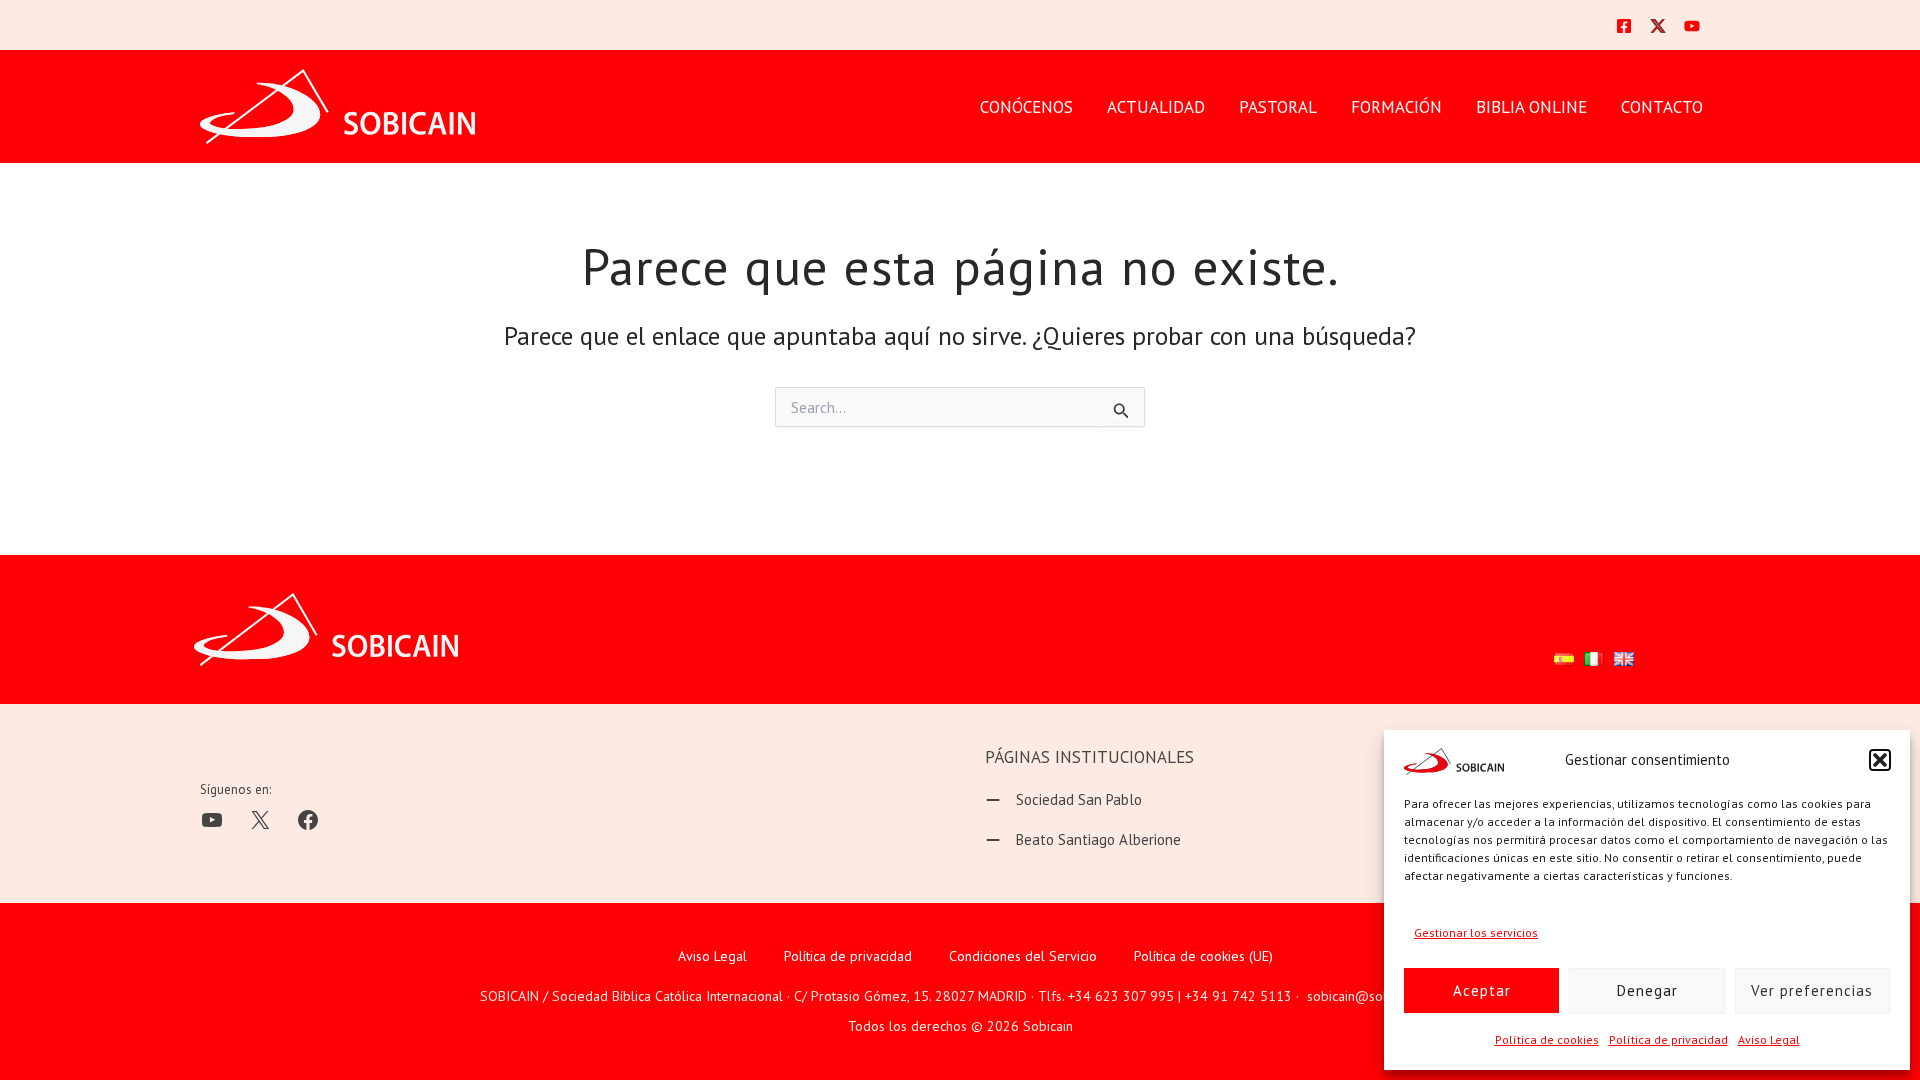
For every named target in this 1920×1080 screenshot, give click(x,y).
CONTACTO (1662, 107)
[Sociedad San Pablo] (1063, 800)
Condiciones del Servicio (1023, 956)
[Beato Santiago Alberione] (1083, 840)
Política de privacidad (1668, 1039)
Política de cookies (1547, 1039)
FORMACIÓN (1396, 107)
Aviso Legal (1769, 1039)
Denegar (1647, 990)
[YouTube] (1692, 26)
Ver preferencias (1812, 990)
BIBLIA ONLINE (1531, 107)
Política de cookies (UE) (1203, 956)
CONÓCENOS (1026, 107)
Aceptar (1482, 990)
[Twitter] (1658, 26)
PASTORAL (1278, 107)
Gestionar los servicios (1476, 932)
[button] (1880, 760)
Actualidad (1156, 107)
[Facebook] (1624, 26)
